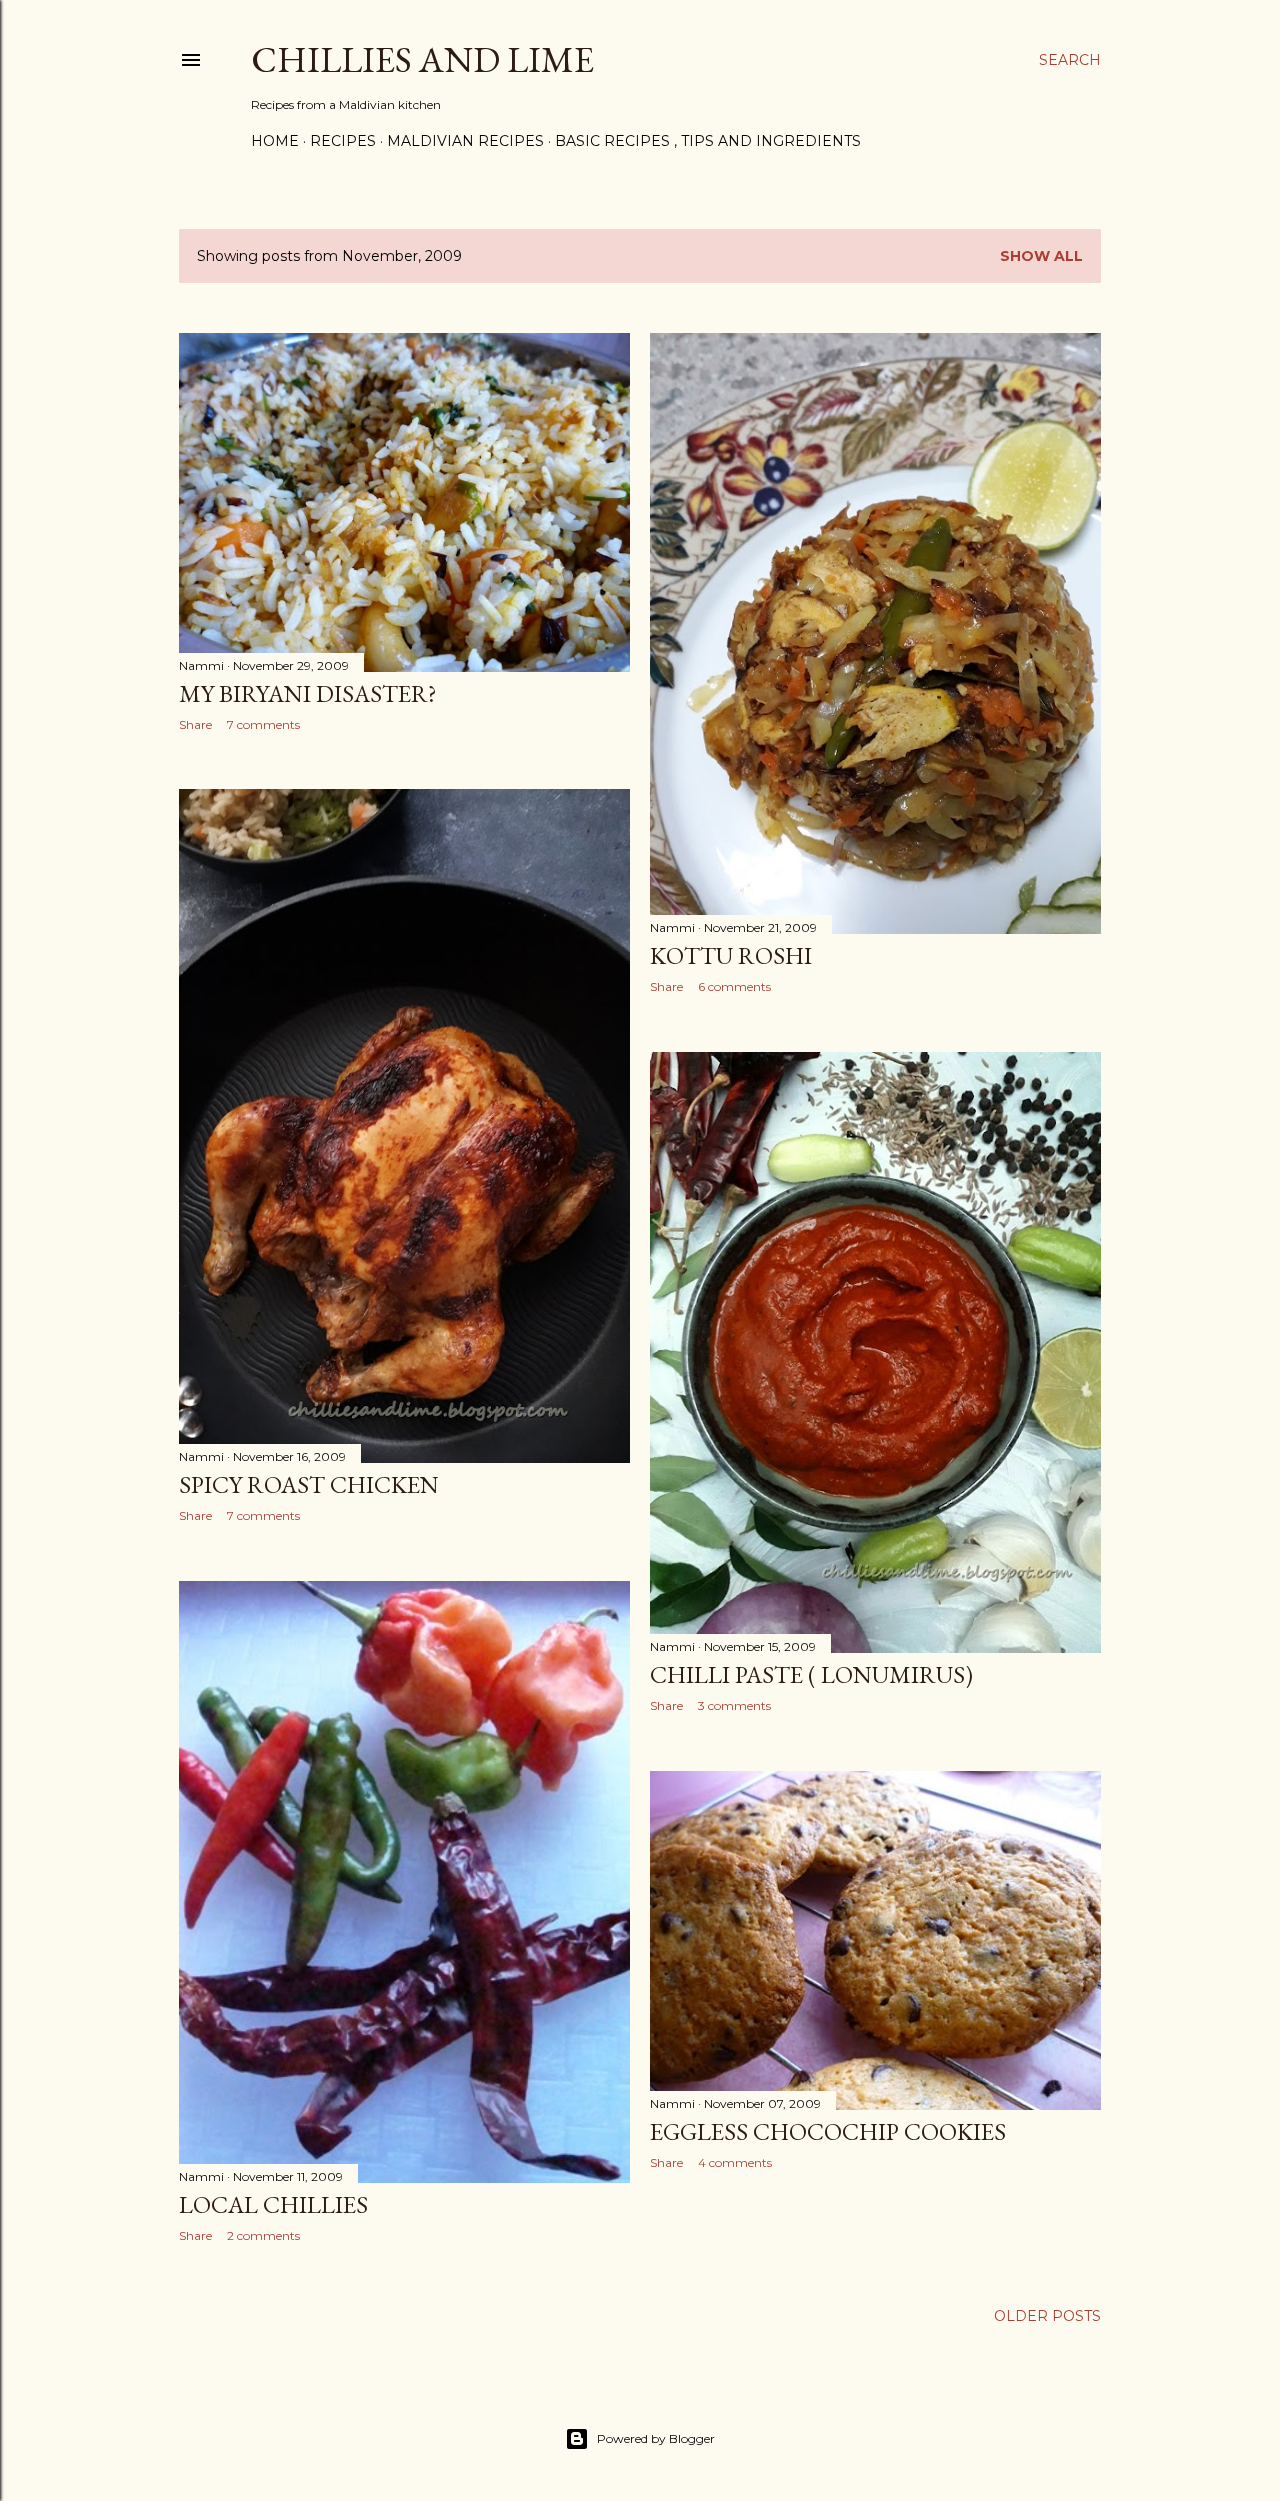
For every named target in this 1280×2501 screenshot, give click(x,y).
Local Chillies (273, 2204)
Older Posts (1047, 2316)
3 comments (734, 1705)
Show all (1041, 256)
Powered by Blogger (656, 2438)
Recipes (343, 141)
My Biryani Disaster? (308, 693)
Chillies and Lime (422, 59)
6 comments (734, 986)
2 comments (263, 2235)
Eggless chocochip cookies (828, 2131)
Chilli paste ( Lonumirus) (811, 1674)
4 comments (735, 2162)
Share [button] (195, 724)
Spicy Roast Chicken (309, 1484)
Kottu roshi (731, 955)
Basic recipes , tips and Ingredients (708, 141)
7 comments (263, 724)
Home (275, 141)
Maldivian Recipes (465, 141)
